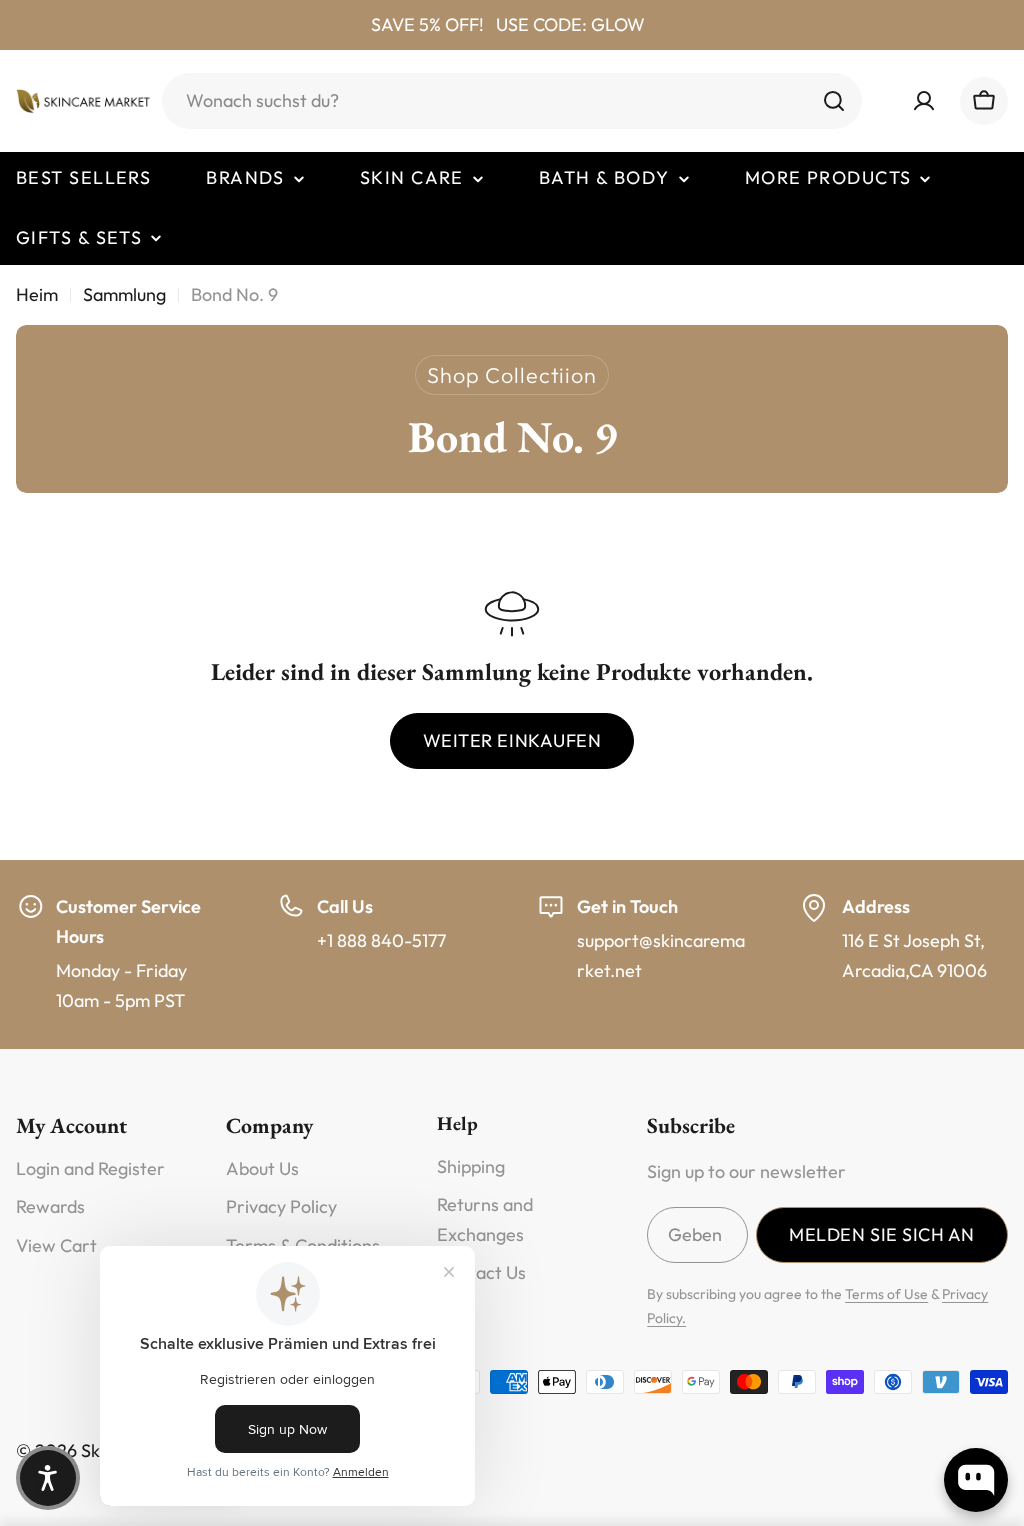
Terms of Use (886, 1294)
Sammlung (124, 294)
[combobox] (512, 101)
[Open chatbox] (976, 1480)
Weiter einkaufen (512, 740)
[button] (48, 1478)
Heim (37, 294)
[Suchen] (834, 101)
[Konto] (924, 101)
